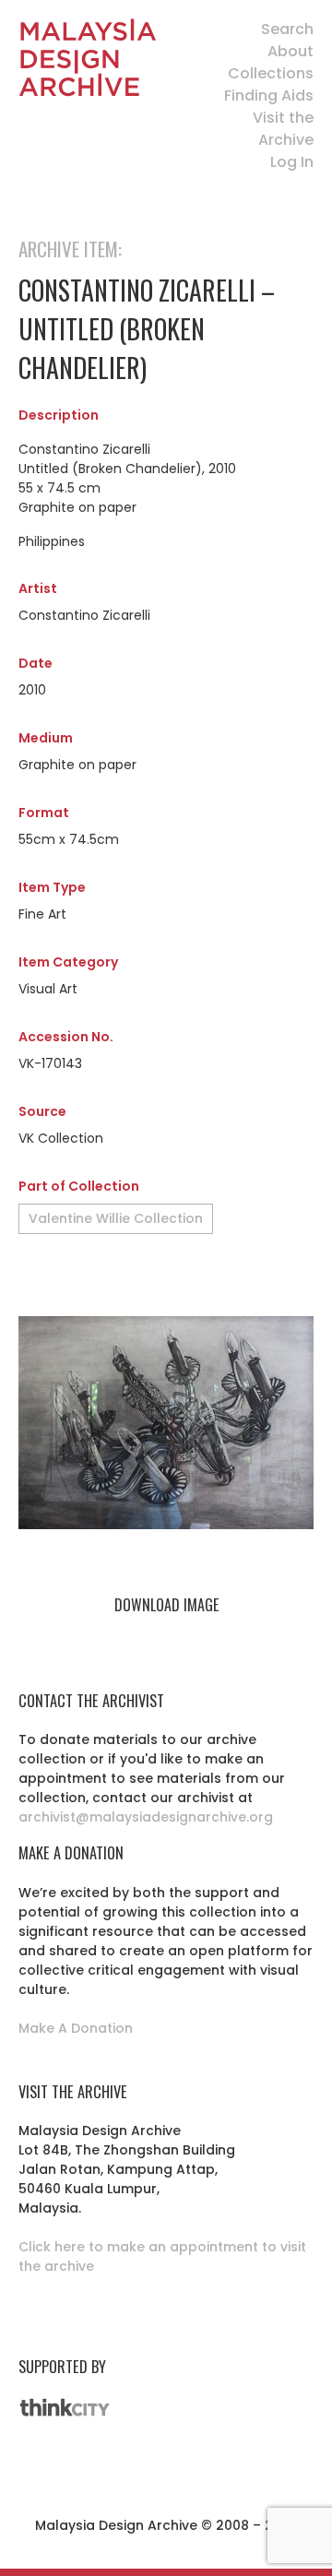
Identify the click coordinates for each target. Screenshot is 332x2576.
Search (287, 29)
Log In (292, 162)
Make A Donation (76, 2028)
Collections (271, 73)
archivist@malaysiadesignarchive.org (146, 1817)
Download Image (166, 1605)
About (290, 51)
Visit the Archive (283, 129)
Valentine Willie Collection (116, 1218)
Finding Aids (269, 95)
